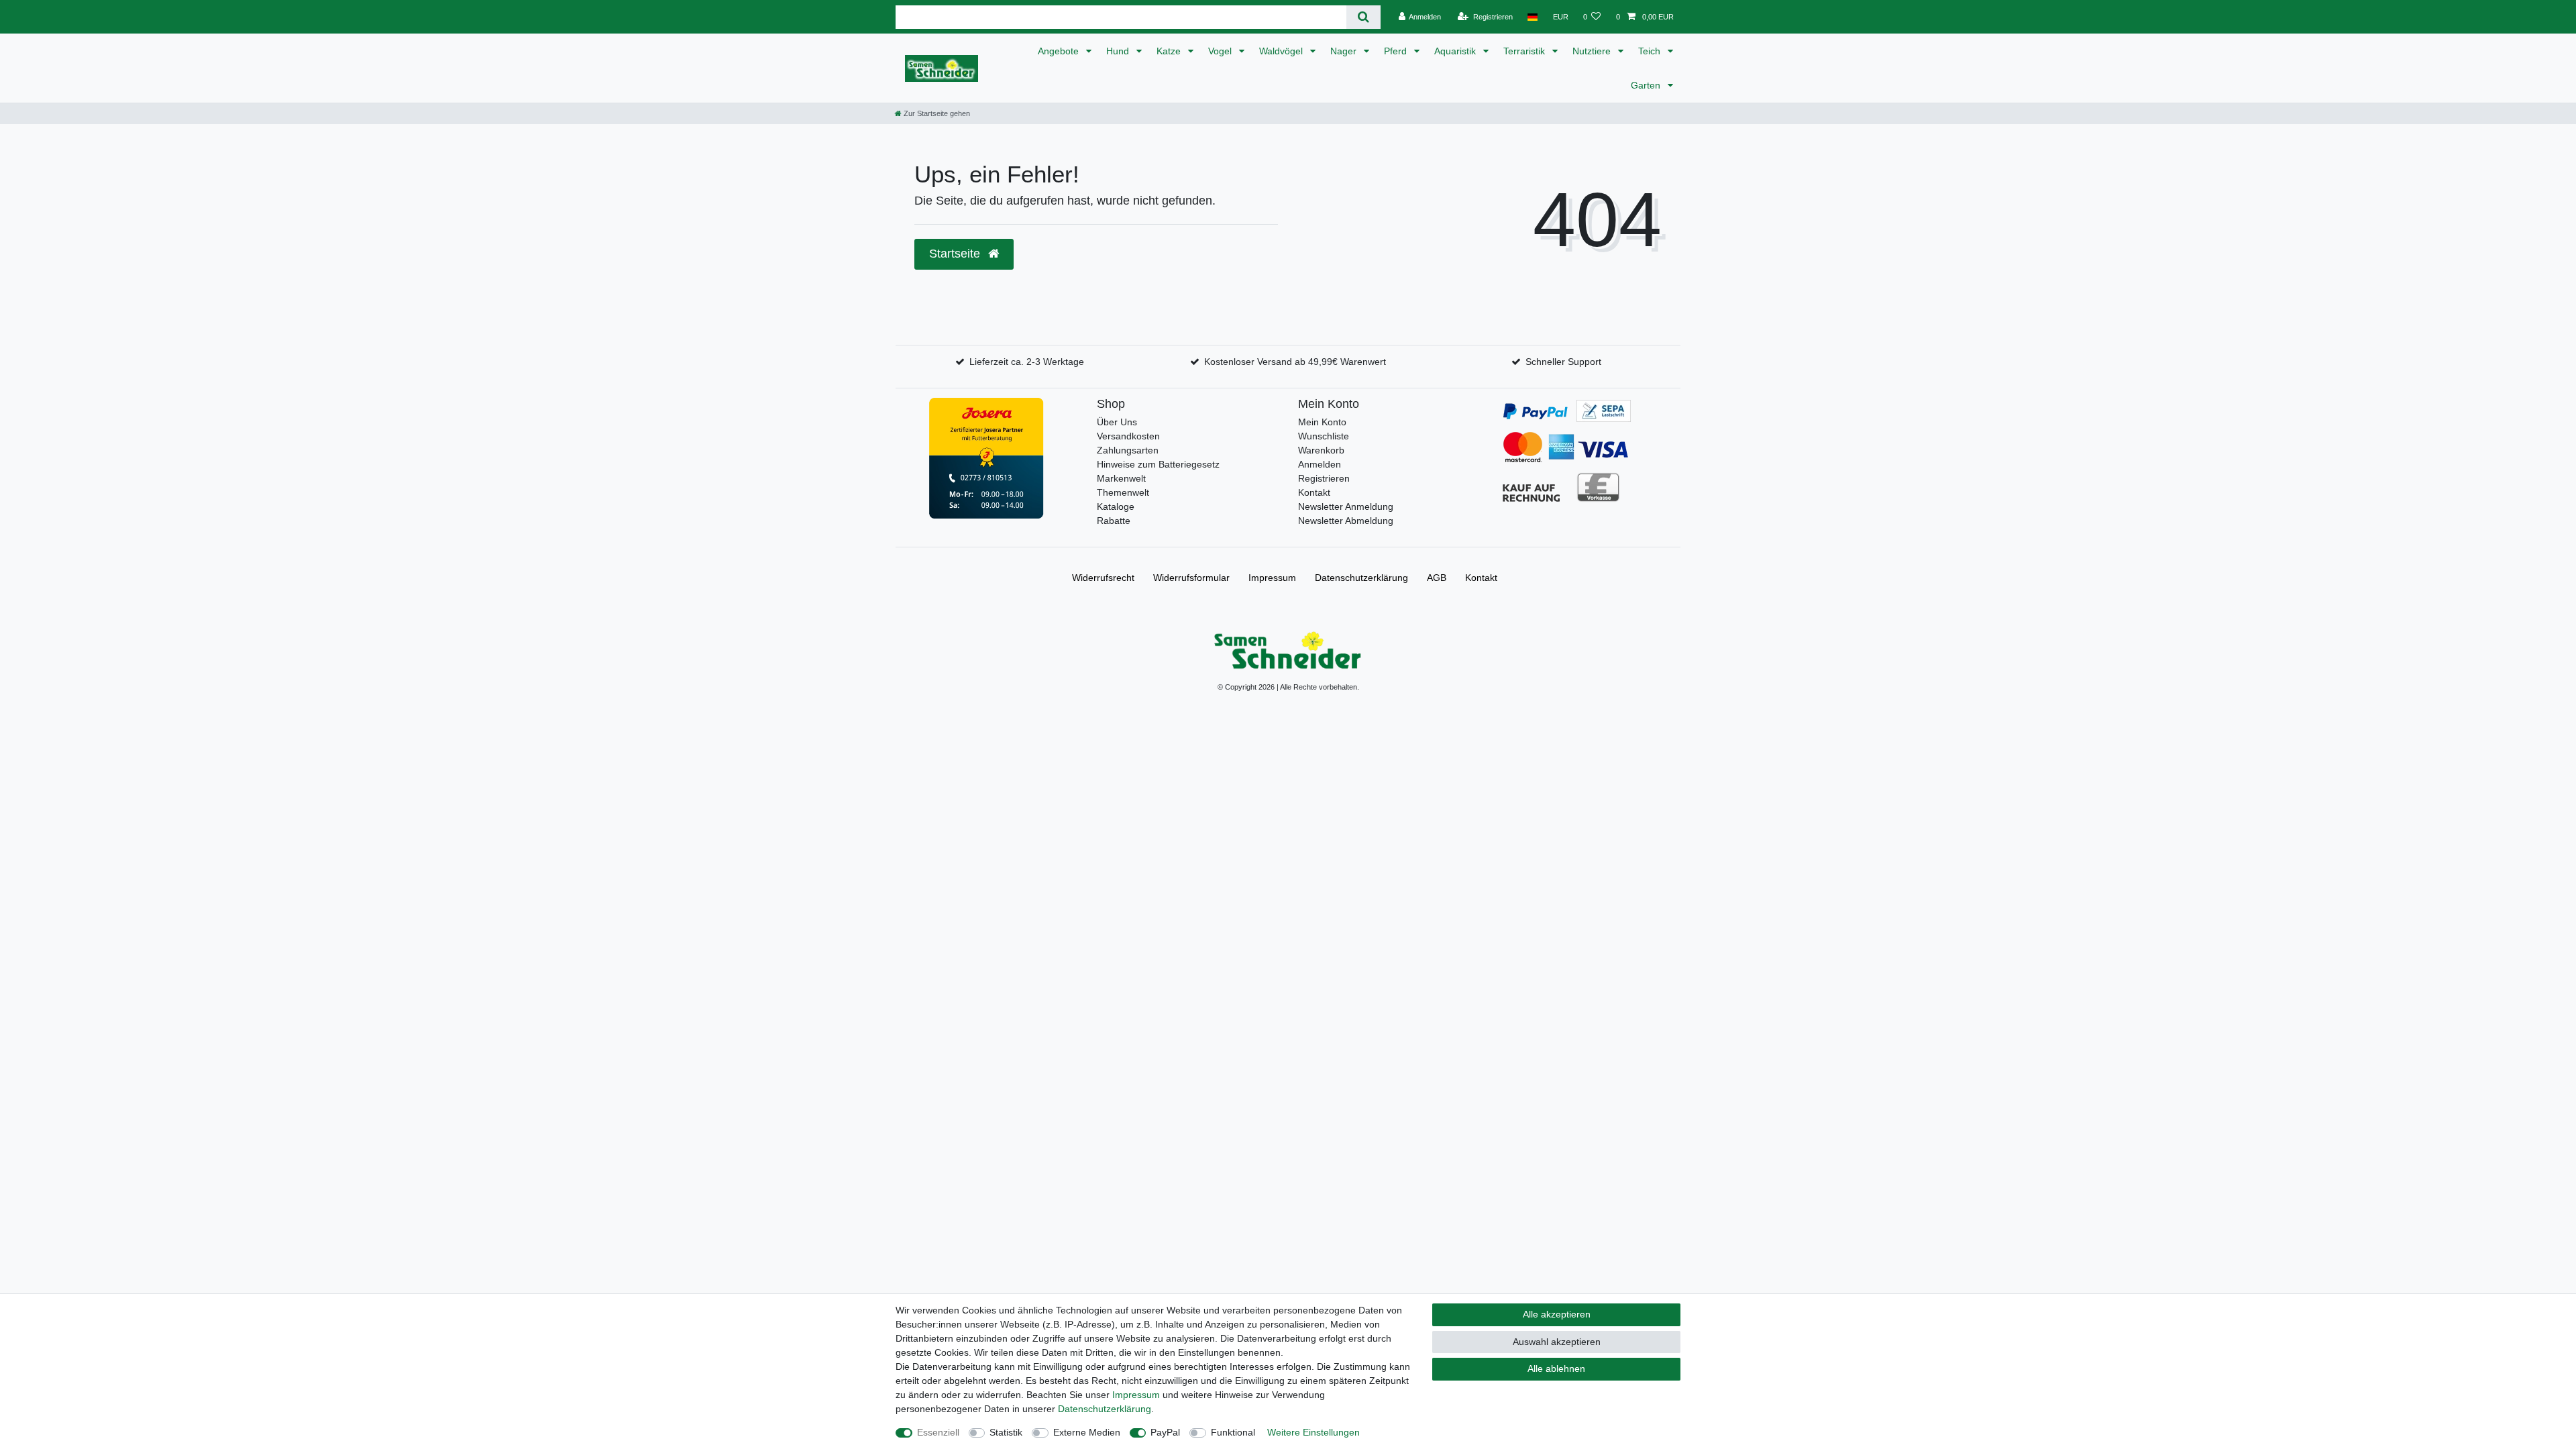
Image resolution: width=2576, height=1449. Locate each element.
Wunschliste (1324, 436)
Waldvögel (1282, 51)
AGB (1437, 578)
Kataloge (1116, 506)
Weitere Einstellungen (1313, 1432)
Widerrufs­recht (1103, 578)
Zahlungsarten (1128, 450)
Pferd (1397, 51)
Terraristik (1525, 51)
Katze (1170, 51)
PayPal (1165, 1432)
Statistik (1006, 1432)
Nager (1345, 51)
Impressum (1272, 578)
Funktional (1233, 1432)
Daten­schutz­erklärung (1361, 578)
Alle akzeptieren (1557, 1314)
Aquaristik (1456, 51)
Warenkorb (1321, 450)
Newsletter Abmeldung (1346, 521)
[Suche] (1363, 17)
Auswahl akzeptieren (1557, 1342)
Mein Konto (1322, 422)
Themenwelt (1123, 492)
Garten (1647, 85)
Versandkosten (1128, 436)
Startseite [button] (956, 254)
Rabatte (1114, 521)
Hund (1119, 51)
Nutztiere (1593, 51)
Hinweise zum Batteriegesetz (1158, 464)
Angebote (1060, 51)
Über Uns (1117, 422)
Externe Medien (1087, 1432)
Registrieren (1324, 478)
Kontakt (1314, 492)
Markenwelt (1121, 478)
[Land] (1533, 17)
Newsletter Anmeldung (1346, 506)
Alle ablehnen (1556, 1368)
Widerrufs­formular (1191, 578)
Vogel (1221, 51)
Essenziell (938, 1432)
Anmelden (1320, 464)
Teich (1651, 51)
